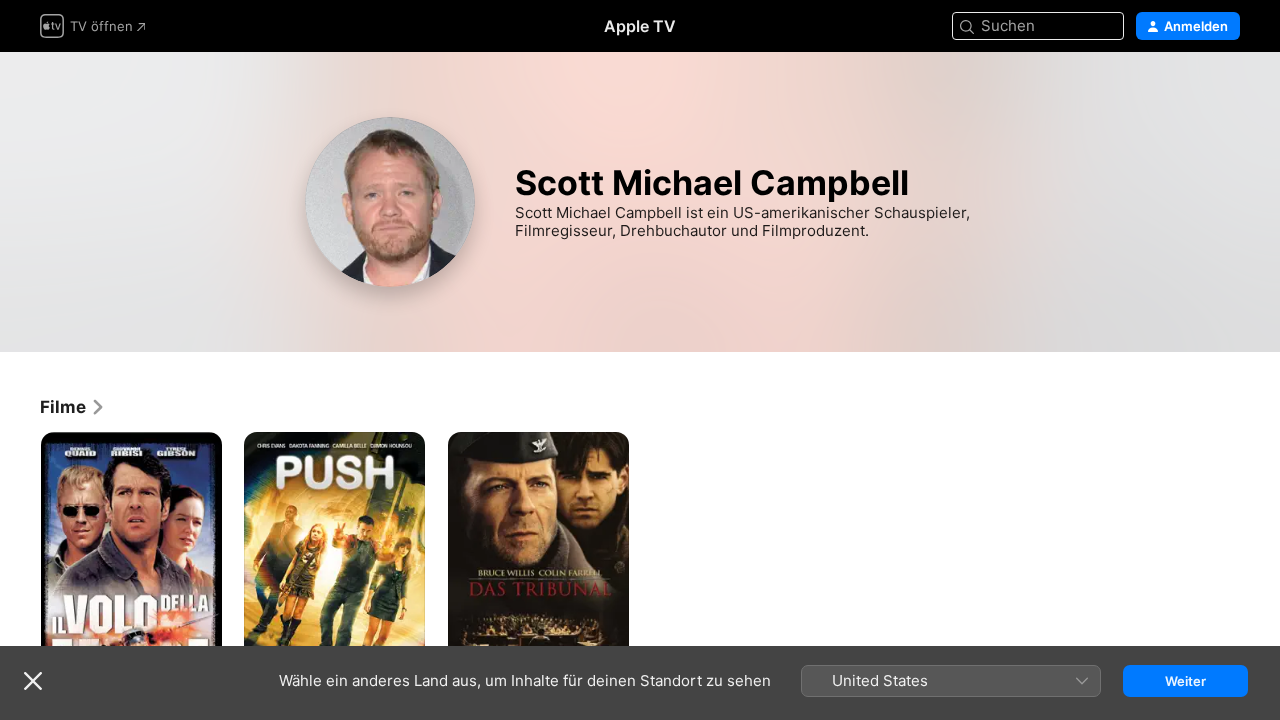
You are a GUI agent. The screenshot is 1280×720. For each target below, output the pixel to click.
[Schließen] (33, 681)
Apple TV (640, 26)
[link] (73, 407)
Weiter (1185, 681)
